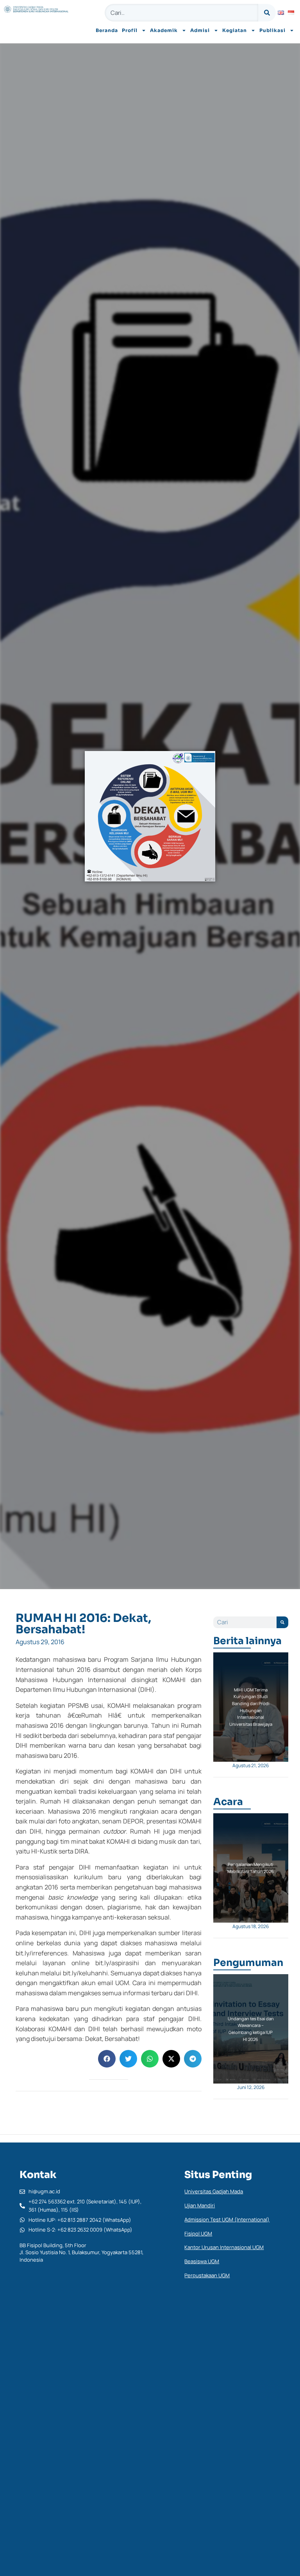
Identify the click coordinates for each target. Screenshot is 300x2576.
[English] (281, 13)
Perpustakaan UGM (207, 2275)
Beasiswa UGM (202, 2261)
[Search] (267, 13)
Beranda (107, 30)
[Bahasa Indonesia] (291, 13)
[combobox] (181, 13)
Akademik (164, 30)
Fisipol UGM (198, 2233)
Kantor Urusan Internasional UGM (224, 2247)
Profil (130, 30)
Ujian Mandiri (200, 2205)
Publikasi (272, 30)
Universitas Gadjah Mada (214, 2191)
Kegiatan (235, 30)
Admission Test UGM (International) (227, 2219)
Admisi (200, 30)
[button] (107, 2059)
